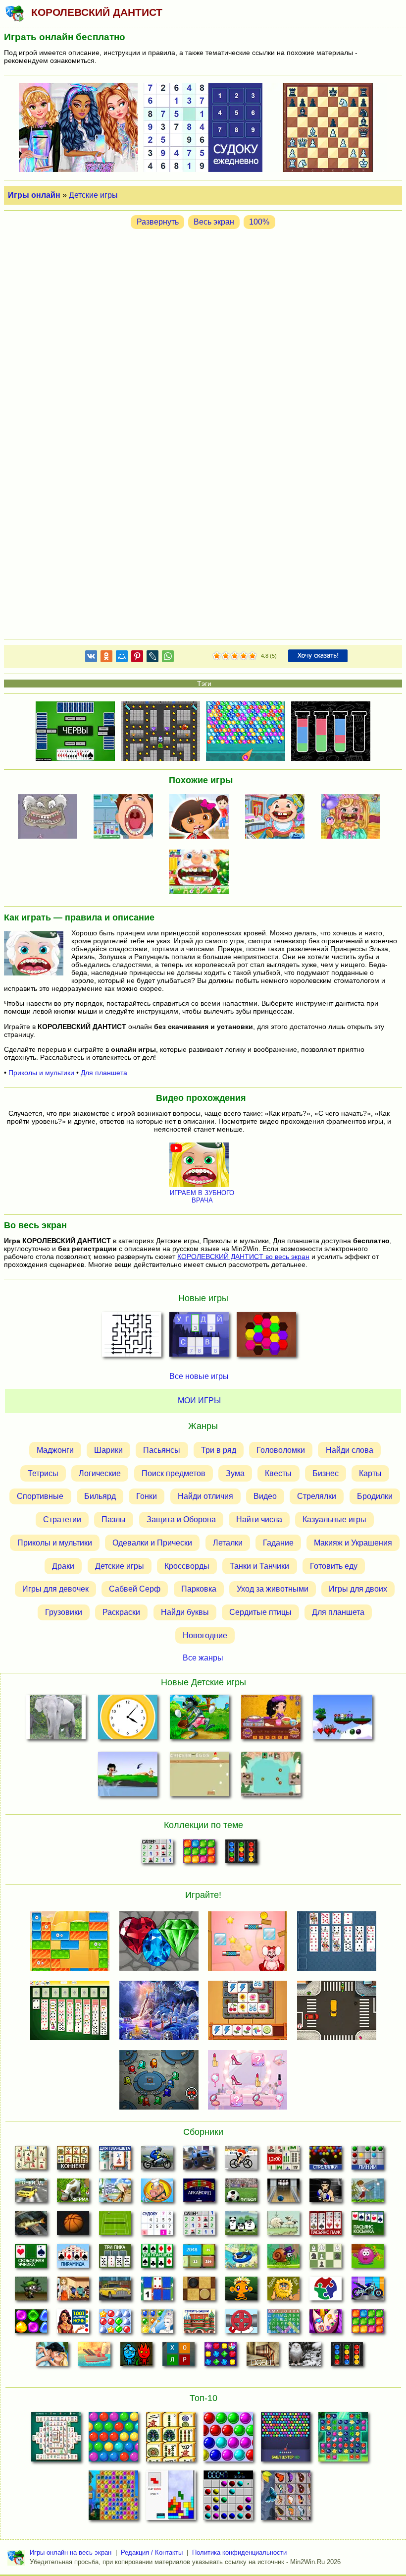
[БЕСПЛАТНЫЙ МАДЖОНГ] (56, 2440)
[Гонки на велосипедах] (241, 2161)
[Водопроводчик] (241, 2324)
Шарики (108, 1450)
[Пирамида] (73, 2259)
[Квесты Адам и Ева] (283, 2291)
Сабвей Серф (135, 1589)
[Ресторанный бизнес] (157, 2193)
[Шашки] (199, 2291)
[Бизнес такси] (115, 2291)
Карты (370, 1473)
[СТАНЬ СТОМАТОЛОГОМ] (126, 817)
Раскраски (121, 1612)
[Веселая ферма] (73, 2193)
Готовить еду (334, 1566)
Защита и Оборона (181, 1519)
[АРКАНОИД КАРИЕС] (51, 817)
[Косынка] (368, 2226)
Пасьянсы (162, 1450)
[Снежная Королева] (157, 2324)
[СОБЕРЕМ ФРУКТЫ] (343, 1719)
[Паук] (326, 2226)
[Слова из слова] (178, 2357)
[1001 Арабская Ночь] (73, 2324)
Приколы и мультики (41, 1073)
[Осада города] (31, 2291)
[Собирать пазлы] (326, 2291)
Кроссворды (187, 1566)
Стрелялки (317, 1496)
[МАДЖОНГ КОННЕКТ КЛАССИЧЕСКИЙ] (171, 2440)
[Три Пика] (115, 2259)
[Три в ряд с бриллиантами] (221, 2357)
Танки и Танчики (259, 1566)
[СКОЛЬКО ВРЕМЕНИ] (127, 1719)
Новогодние (205, 1635)
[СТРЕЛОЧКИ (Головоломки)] (132, 1337)
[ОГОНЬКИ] (271, 1776)
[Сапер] (157, 1854)
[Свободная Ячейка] (31, 2259)
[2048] (199, 2259)
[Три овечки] (283, 2226)
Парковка (199, 1589)
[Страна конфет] (31, 2324)
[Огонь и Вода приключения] (136, 2357)
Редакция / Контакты (152, 2552)
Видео (265, 1496)
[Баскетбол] (73, 2226)
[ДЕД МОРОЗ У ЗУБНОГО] (202, 873)
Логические (100, 1473)
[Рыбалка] (31, 2226)
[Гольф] (368, 2193)
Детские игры (93, 195)
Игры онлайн (34, 195)
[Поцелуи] (52, 2357)
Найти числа (259, 1519)
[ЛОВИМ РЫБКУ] (127, 1776)
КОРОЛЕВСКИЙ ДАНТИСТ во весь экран (243, 1257)
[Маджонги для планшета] (115, 2161)
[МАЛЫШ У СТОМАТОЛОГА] (278, 817)
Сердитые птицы (260, 1612)
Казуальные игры (334, 1519)
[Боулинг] (283, 2193)
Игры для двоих (358, 1589)
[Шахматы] (326, 2259)
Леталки (228, 1543)
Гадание (278, 1543)
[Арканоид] (199, 2193)
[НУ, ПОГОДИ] (199, 1719)
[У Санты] (115, 2324)
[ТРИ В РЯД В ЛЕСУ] (343, 2440)
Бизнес (326, 1473)
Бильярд (100, 1496)
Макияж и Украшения (353, 1543)
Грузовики (64, 1612)
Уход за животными (273, 1589)
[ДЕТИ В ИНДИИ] (271, 1719)
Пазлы (114, 1519)
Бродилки (375, 1496)
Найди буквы (185, 1612)
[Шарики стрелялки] (326, 2161)
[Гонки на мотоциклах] (157, 2161)
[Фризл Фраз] (368, 2259)
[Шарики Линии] (368, 2161)
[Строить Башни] (199, 2324)
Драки (63, 1566)
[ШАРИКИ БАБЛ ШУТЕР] (113, 2440)
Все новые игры (199, 1376)
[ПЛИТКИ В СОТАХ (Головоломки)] (266, 1337)
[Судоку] (157, 2226)
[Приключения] (305, 2357)
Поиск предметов (174, 1473)
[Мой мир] (122, 658)
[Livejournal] (152, 658)
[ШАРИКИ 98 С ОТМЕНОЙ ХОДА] (228, 2498)
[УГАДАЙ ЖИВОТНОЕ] (56, 1719)
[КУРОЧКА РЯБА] (199, 1776)
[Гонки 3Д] (31, 2193)
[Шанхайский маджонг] (31, 2161)
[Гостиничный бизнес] (115, 2193)
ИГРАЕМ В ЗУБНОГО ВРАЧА (202, 1197)
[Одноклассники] (106, 658)
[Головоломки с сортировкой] (241, 1854)
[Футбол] (241, 2193)
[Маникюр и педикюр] (326, 2324)
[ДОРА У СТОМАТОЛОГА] (202, 817)
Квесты (278, 1473)
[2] (221, 656)
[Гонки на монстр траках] (199, 2161)
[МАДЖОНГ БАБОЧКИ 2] (286, 2498)
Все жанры (203, 1658)
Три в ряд (219, 1450)
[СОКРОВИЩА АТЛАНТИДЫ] (113, 2498)
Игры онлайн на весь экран (71, 2552)
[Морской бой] (94, 2357)
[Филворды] (283, 2324)
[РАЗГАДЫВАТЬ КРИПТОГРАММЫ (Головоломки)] (199, 1337)
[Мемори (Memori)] (157, 2291)
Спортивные (40, 1496)
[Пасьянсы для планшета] (157, 2259)
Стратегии (62, 1519)
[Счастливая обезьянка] (241, 2291)
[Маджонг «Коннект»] (73, 2161)
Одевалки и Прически (152, 1543)
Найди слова (350, 1450)
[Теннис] (115, 2226)
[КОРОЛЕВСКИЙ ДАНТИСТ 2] (354, 817)
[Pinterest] (137, 658)
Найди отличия (205, 1496)
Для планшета (104, 1073)
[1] (217, 656)
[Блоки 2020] (199, 1854)
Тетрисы (43, 1473)
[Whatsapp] (168, 658)
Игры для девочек (55, 1589)
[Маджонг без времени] (283, 2161)
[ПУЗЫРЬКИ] (228, 2440)
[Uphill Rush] (241, 2259)
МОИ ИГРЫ (199, 1401)
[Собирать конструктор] (368, 2291)
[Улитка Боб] (283, 2259)
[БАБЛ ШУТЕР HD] (286, 2440)
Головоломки (281, 1450)
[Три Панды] (241, 2226)
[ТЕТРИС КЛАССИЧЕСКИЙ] (171, 2498)
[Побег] (263, 2357)
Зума (235, 1473)
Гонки (147, 1496)
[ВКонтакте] (91, 658)
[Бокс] (326, 2193)
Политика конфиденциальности (239, 2552)
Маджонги (55, 1450)
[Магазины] (73, 2291)
